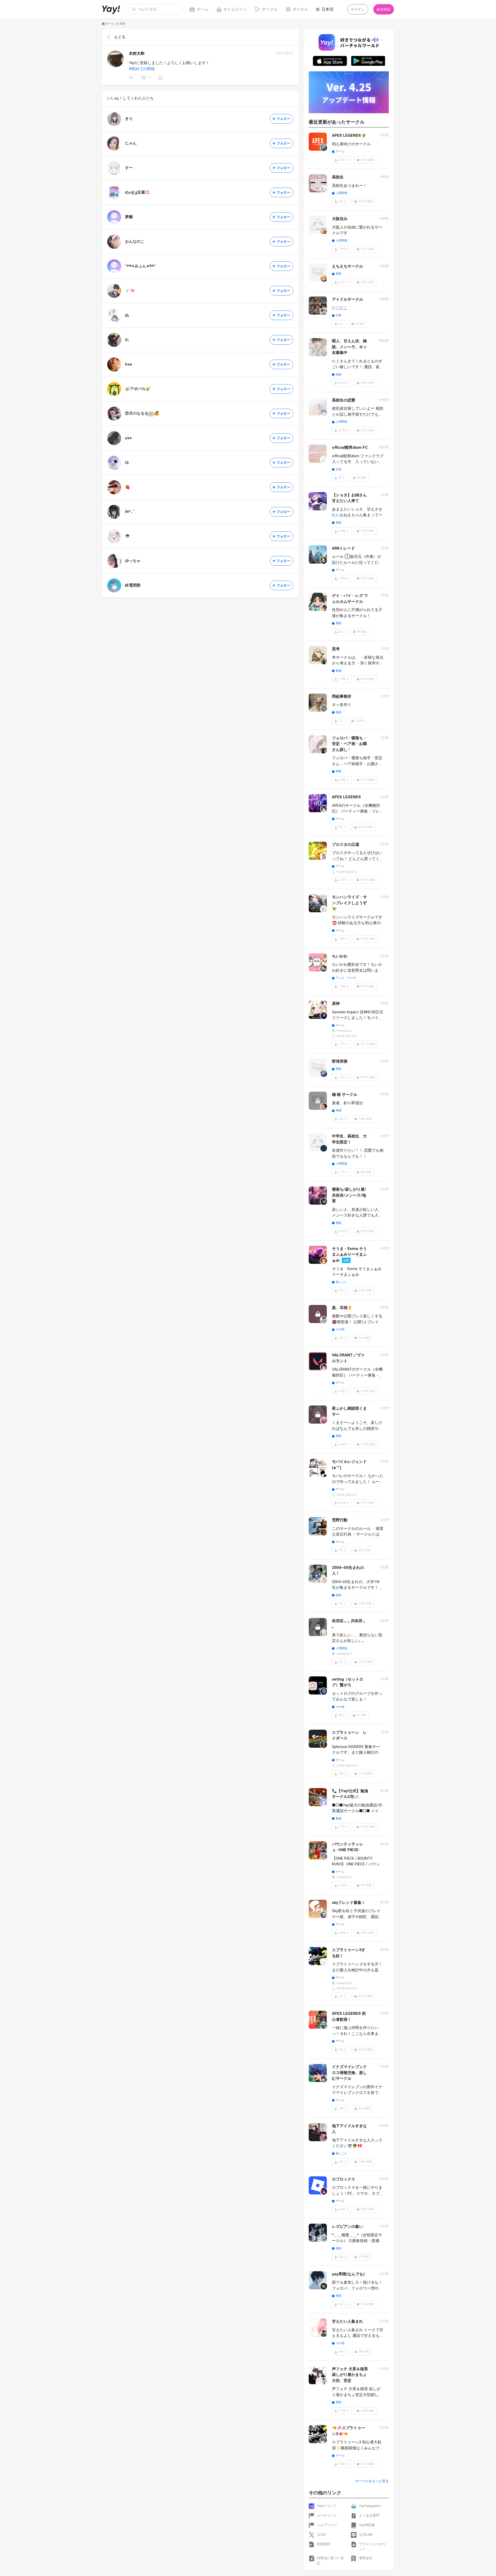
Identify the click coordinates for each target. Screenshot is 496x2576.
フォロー (284, 119)
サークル (270, 9)
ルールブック (327, 2515)
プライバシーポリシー (373, 2547)
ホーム (203, 9)
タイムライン (235, 9)
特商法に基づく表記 (330, 2561)
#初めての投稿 (142, 69)
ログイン (358, 9)
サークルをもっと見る (372, 2481)
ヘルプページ (327, 2525)
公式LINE (366, 2535)
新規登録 (383, 9)
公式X (321, 2535)
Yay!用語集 (367, 2525)
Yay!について (327, 2506)
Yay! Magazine (370, 2506)
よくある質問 (369, 2515)
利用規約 (324, 2544)
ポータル (300, 9)
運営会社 (366, 2558)
